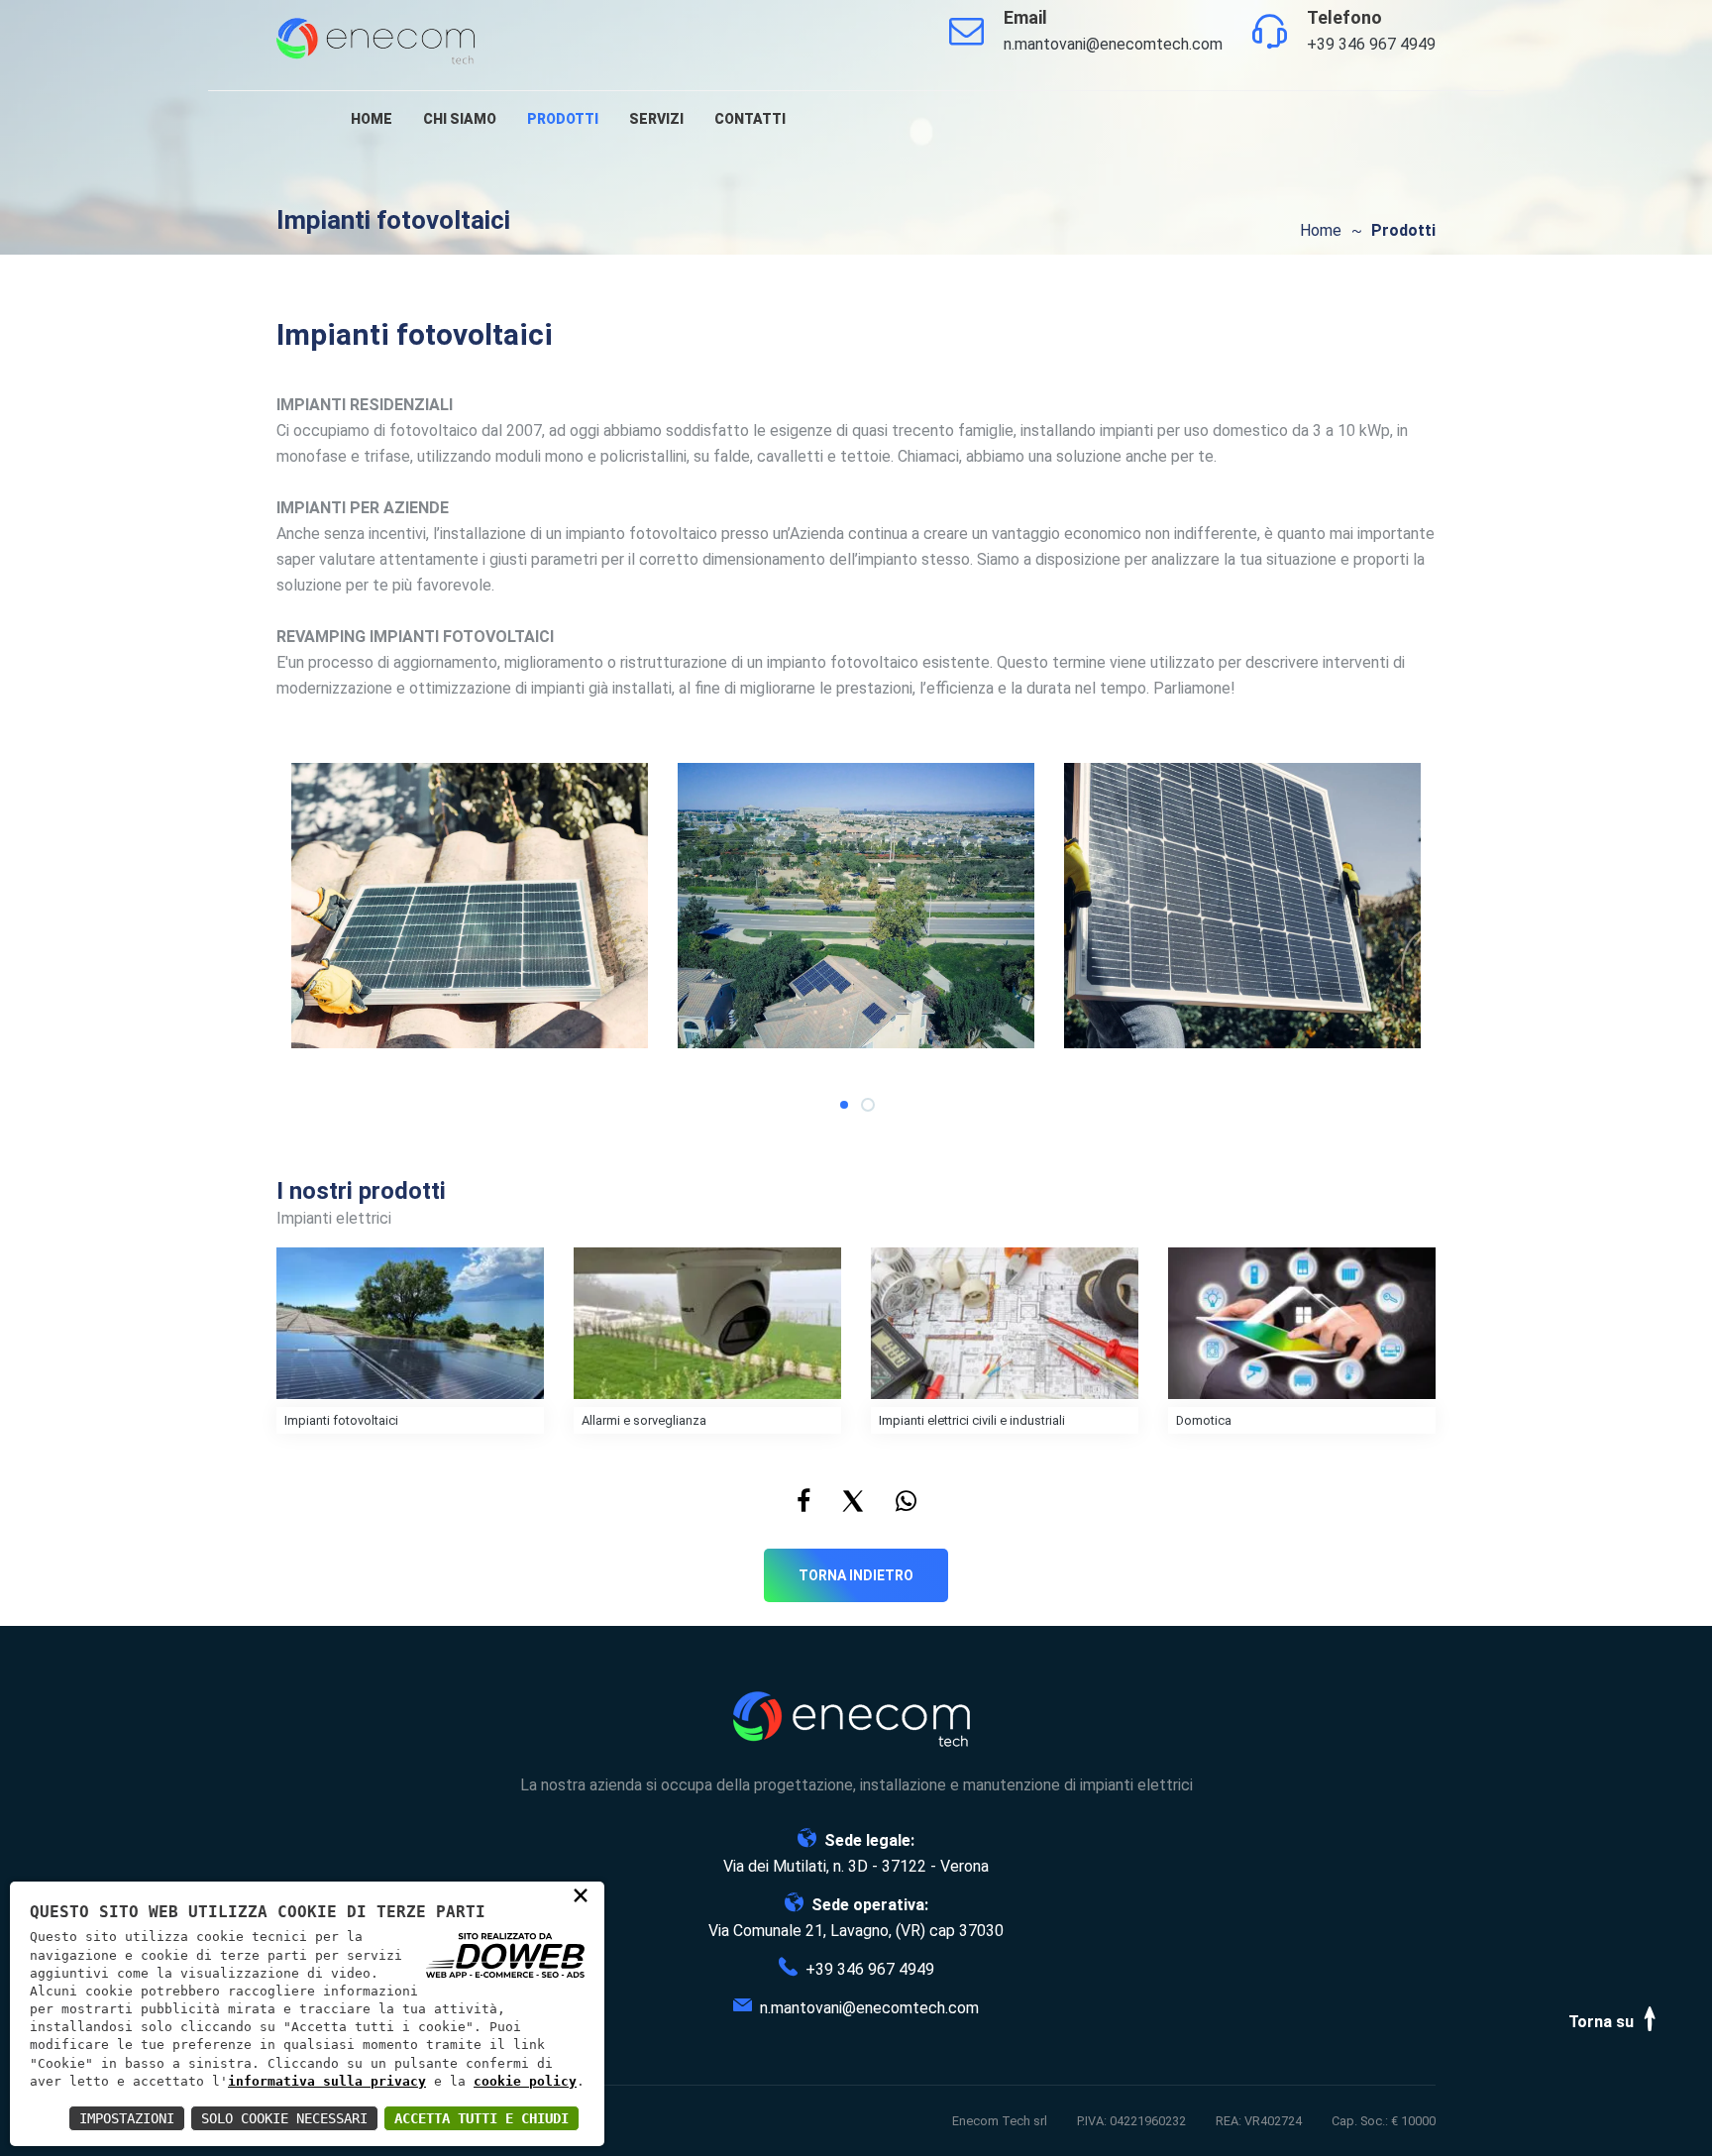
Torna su (1603, 2022)
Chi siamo (460, 119)
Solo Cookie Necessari (284, 2118)
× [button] (581, 1894)
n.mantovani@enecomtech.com (1113, 44)
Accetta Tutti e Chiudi (481, 2118)
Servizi (656, 119)
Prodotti (563, 119)
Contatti (750, 119)
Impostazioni (127, 2118)
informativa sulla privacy (327, 2081)
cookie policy (525, 2081)
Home (372, 119)
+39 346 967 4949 (1371, 44)
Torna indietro (856, 1575)
